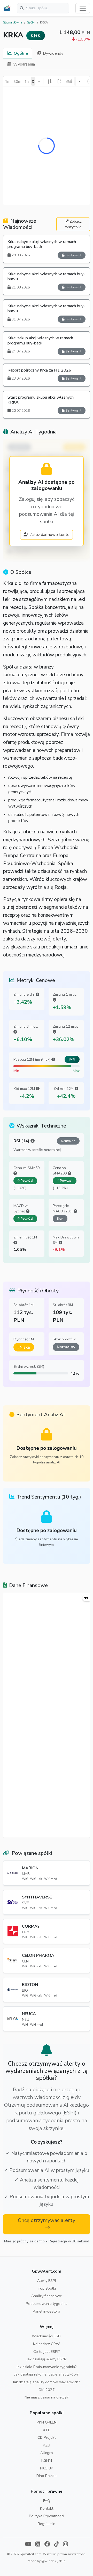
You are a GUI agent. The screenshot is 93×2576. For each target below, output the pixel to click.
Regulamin (47, 2524)
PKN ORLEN (47, 2422)
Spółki (31, 23)
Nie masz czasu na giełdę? (47, 2397)
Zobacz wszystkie (73, 224)
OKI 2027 (47, 2390)
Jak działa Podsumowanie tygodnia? (47, 2367)
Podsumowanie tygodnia (47, 2304)
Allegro (47, 2453)
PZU (47, 2445)
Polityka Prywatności (47, 2516)
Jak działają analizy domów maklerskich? (47, 2382)
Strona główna (13, 23)
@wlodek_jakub (53, 2561)
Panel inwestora (47, 2311)
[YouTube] (28, 2545)
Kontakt (47, 2508)
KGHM (47, 2460)
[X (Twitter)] (38, 2545)
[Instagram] (65, 2545)
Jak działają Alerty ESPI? (47, 2359)
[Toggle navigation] (83, 8)
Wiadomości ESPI (47, 2336)
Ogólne (21, 53)
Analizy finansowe (47, 2296)
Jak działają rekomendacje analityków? (47, 2374)
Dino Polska (47, 2476)
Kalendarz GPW (47, 2344)
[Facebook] (47, 2545)
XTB (47, 2430)
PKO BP (47, 2468)
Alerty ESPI (47, 2281)
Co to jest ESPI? (47, 2352)
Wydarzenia (24, 64)
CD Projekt (47, 2437)
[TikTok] (56, 2545)
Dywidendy (53, 53)
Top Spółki (47, 2288)
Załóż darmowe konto (50, 535)
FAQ (47, 2501)
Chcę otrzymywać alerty (47, 2220)
